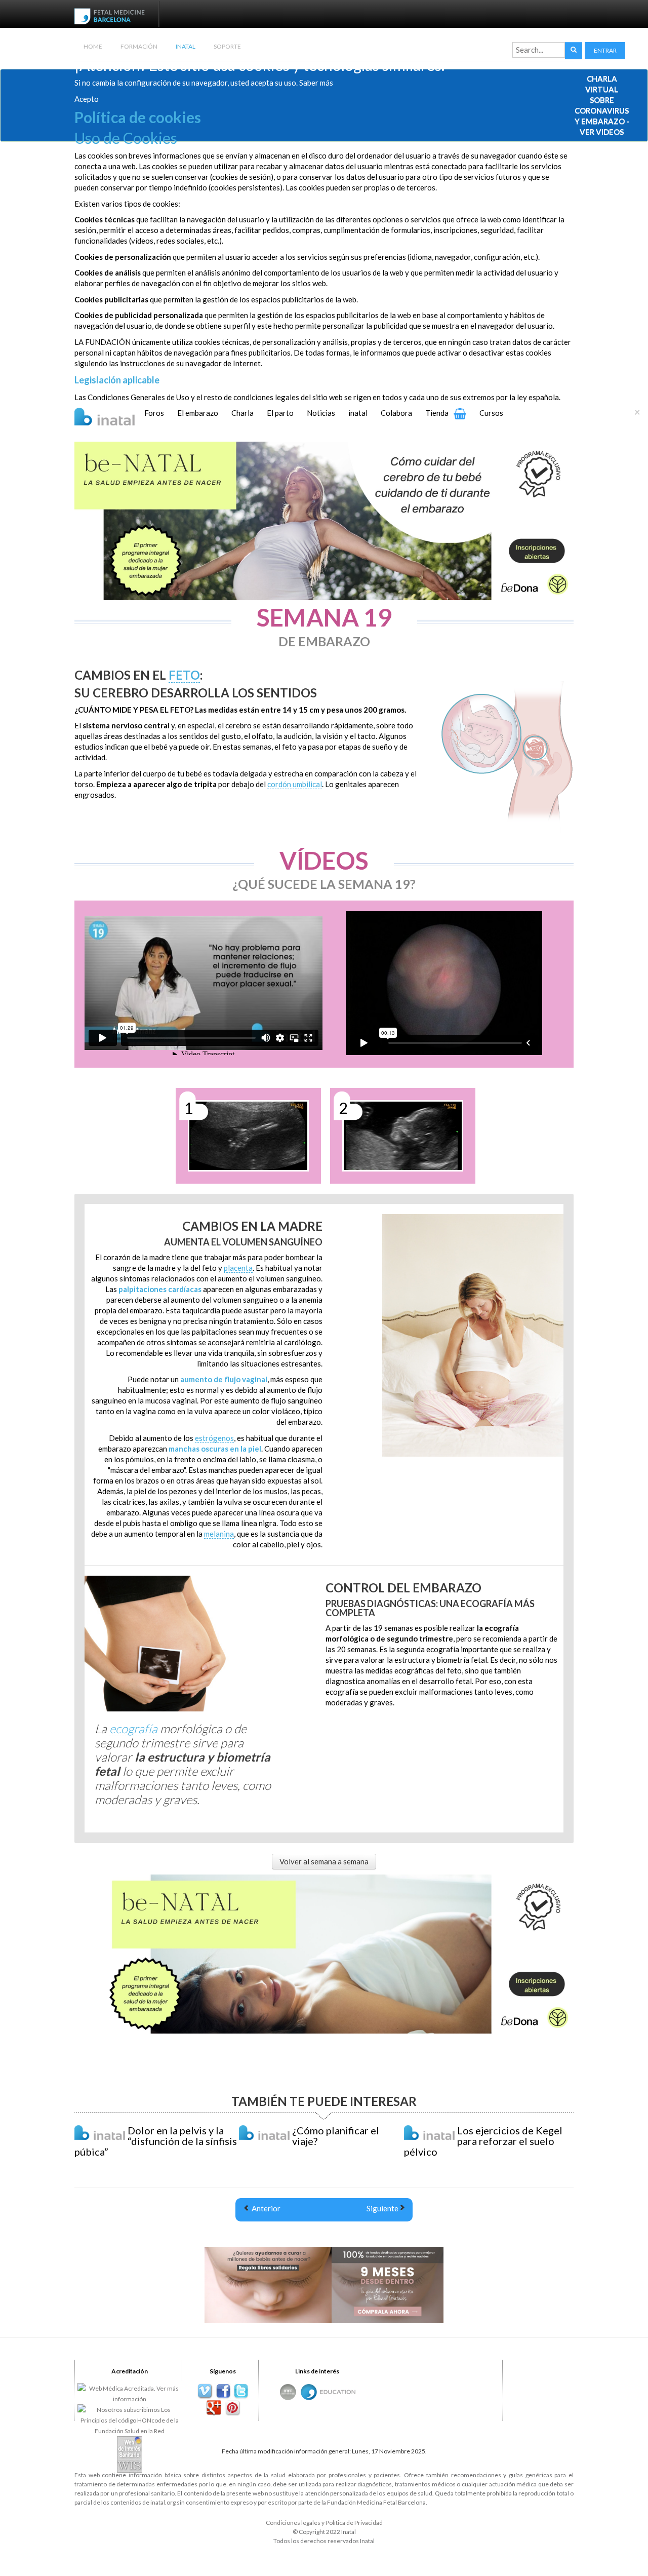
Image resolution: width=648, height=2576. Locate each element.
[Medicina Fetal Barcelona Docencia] (338, 2391)
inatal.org (163, 2502)
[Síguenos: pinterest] (232, 2408)
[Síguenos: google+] (214, 2408)
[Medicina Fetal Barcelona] (309, 2392)
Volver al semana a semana (324, 1861)
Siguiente (382, 2208)
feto (184, 675)
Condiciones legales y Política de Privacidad (324, 2523)
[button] (605, 50)
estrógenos (214, 1438)
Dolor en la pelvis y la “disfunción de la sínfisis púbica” (156, 2141)
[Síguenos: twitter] (241, 2391)
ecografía (133, 1728)
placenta (238, 1268)
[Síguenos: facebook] (223, 2391)
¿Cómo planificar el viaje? (336, 2136)
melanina (219, 1534)
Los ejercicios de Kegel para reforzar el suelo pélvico (483, 2141)
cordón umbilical (295, 784)
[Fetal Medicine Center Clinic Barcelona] (288, 2392)
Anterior (265, 2208)
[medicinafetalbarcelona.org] (112, 15)
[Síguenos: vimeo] (205, 2391)
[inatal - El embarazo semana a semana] (117, 415)
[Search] (574, 50)
